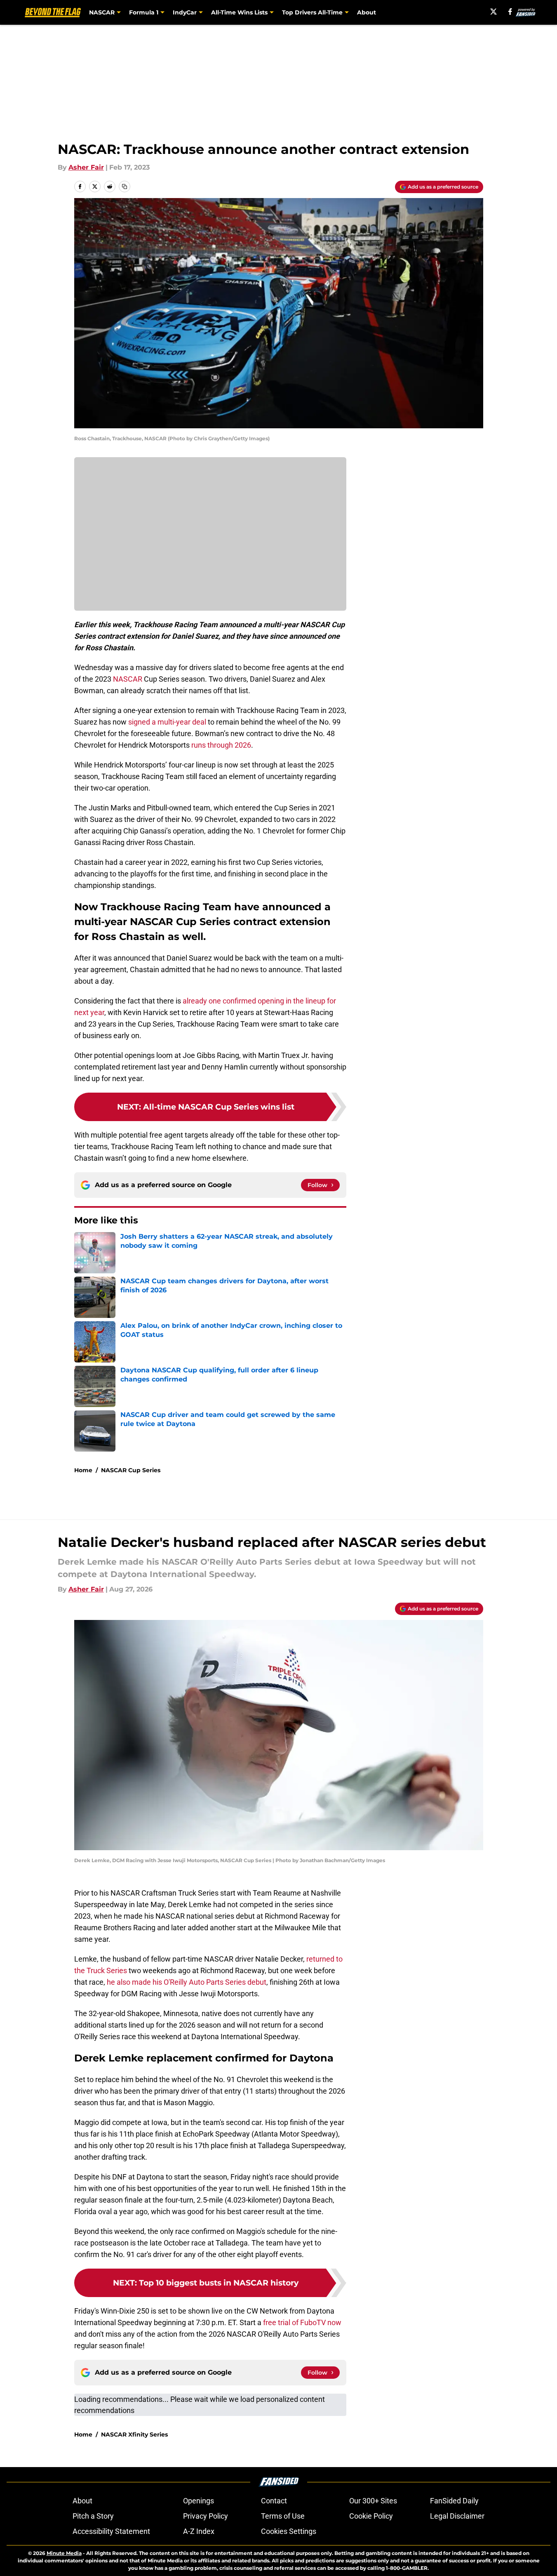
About (367, 12)
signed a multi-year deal (167, 722)
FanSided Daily (454, 2501)
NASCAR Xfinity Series (134, 2434)
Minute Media (64, 2553)
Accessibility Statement (111, 2531)
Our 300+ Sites (373, 2501)
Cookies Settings (289, 2531)
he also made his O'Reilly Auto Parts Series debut (187, 1982)
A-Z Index (199, 2531)
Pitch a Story (93, 2516)
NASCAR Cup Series (131, 1470)
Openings (199, 2501)
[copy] (125, 187)
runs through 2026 (220, 745)
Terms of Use (283, 2516)
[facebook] (510, 12)
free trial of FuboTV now (302, 2322)
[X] (494, 12)
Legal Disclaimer (457, 2516)
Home (83, 1470)
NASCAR (128, 679)
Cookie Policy (371, 2516)
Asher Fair (86, 167)
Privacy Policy (206, 2516)
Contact (274, 2501)
